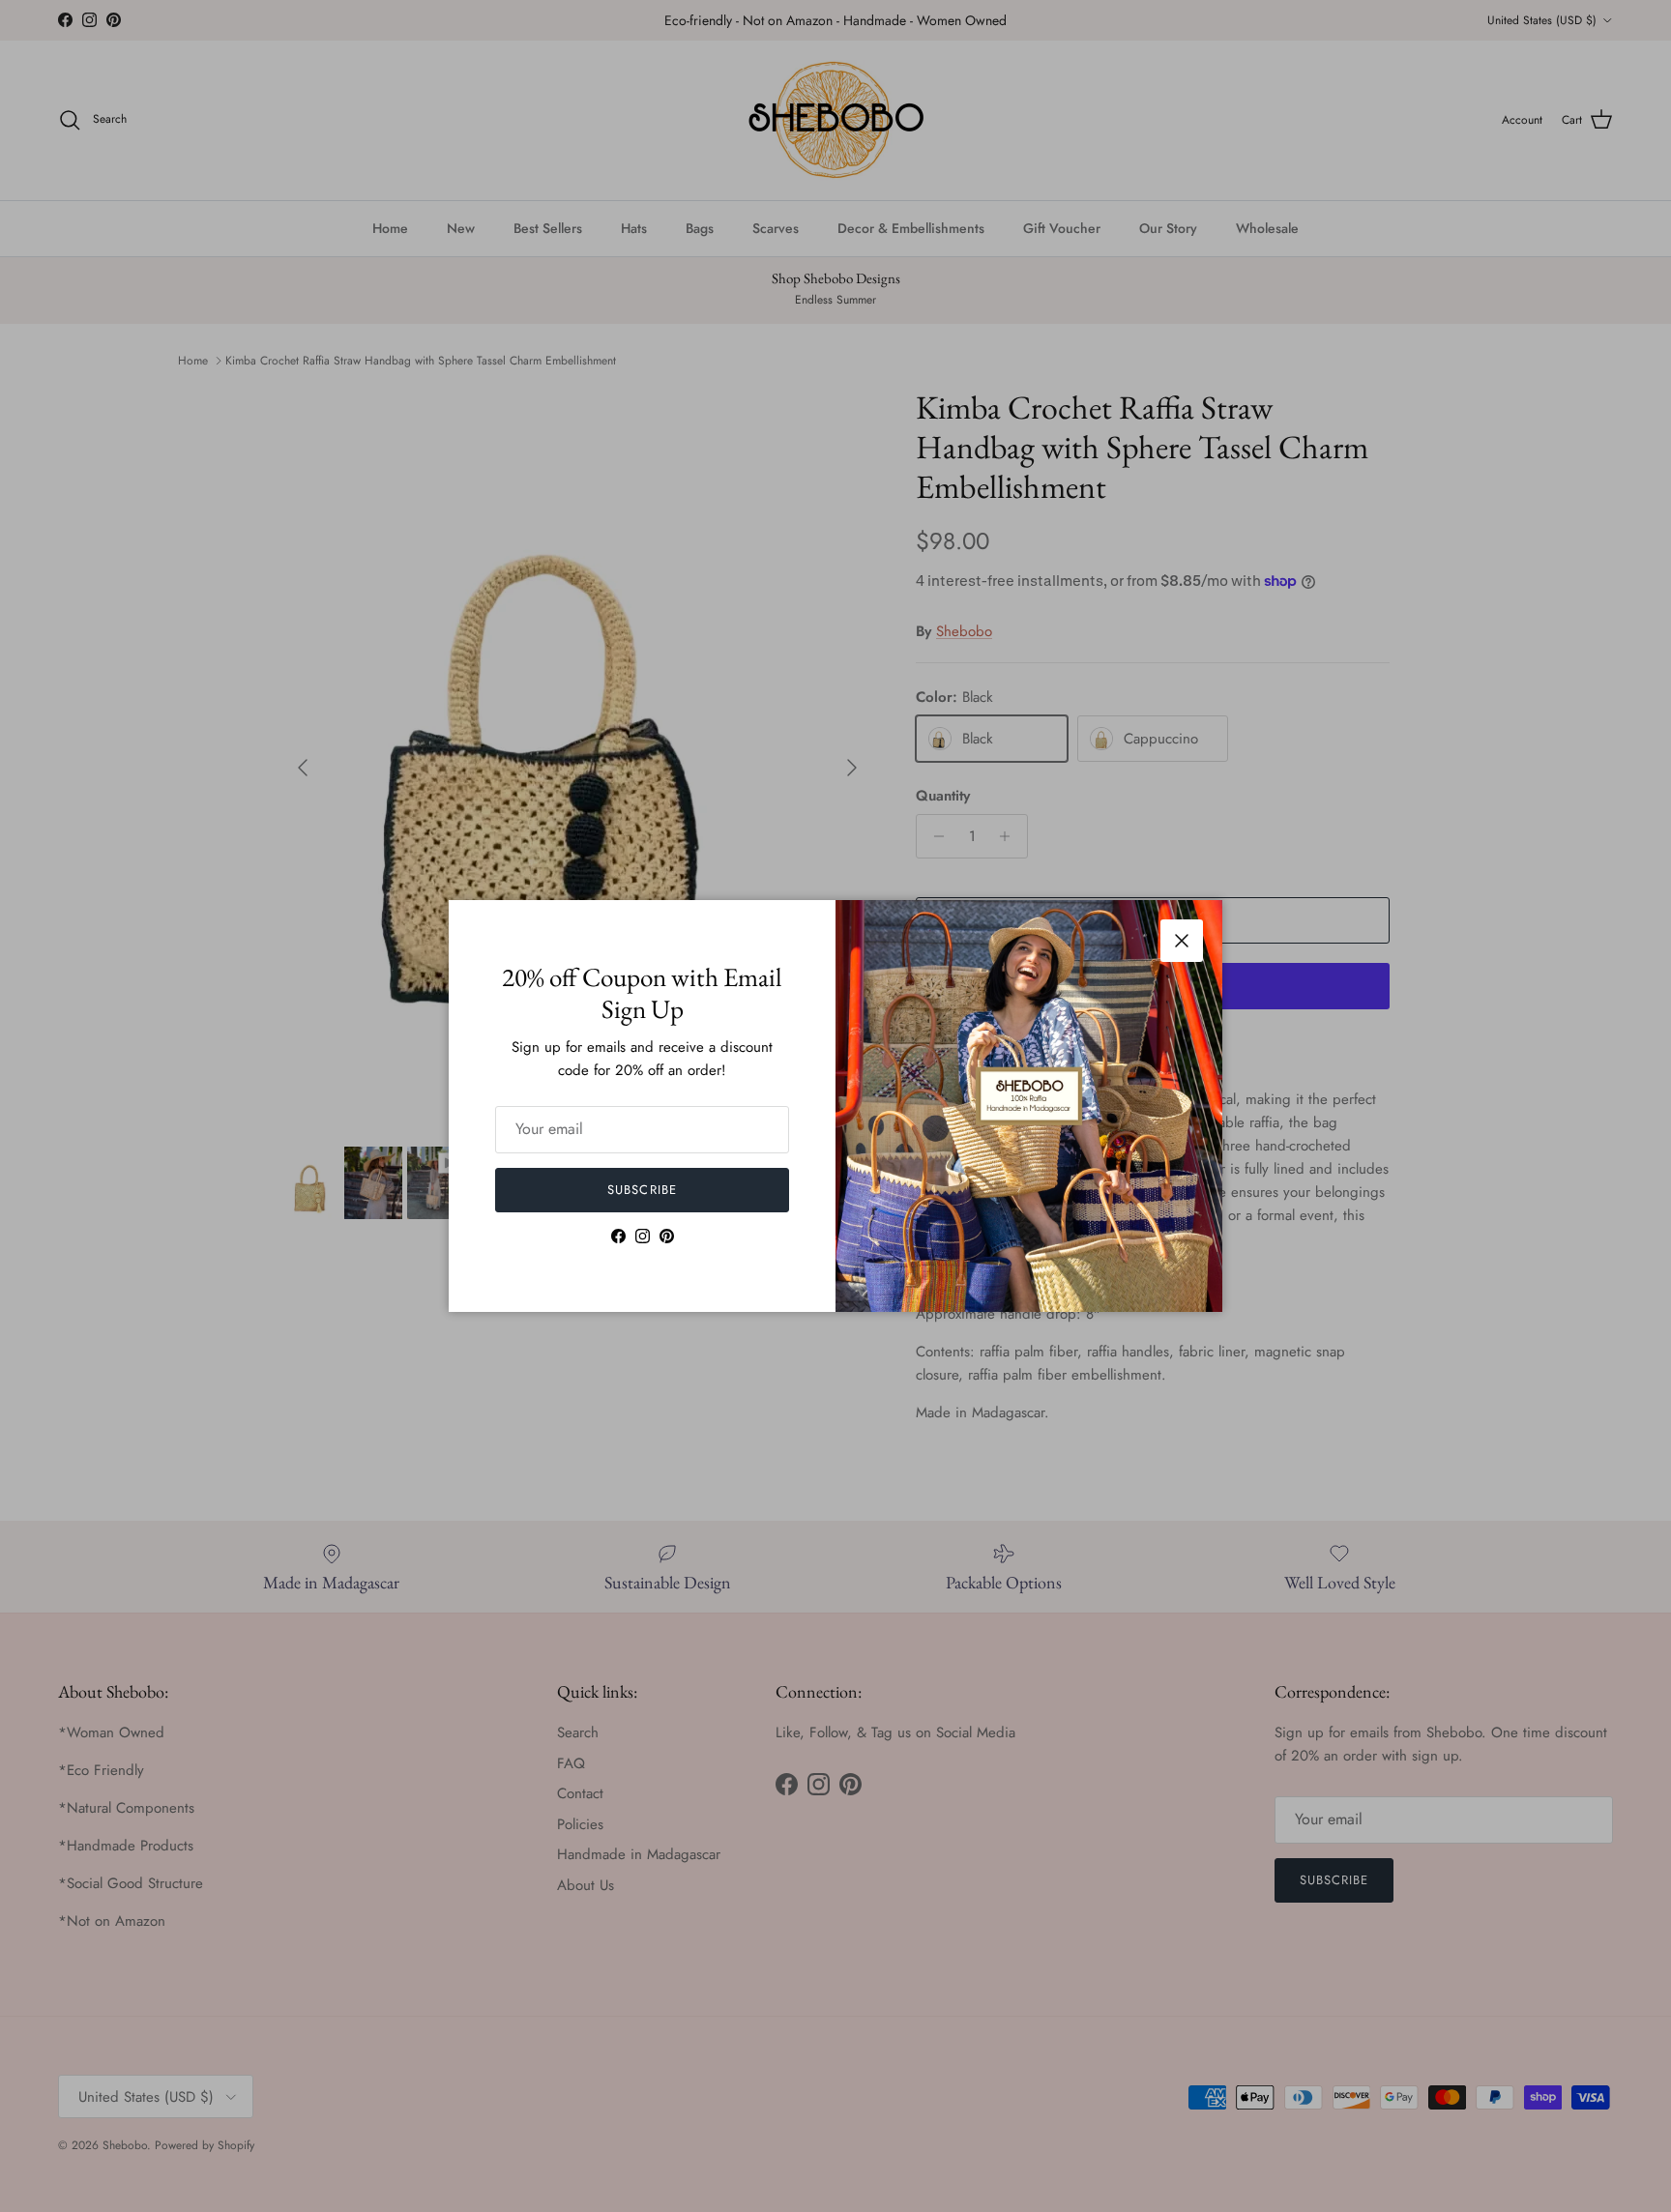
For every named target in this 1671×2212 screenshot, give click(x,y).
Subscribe (642, 1190)
